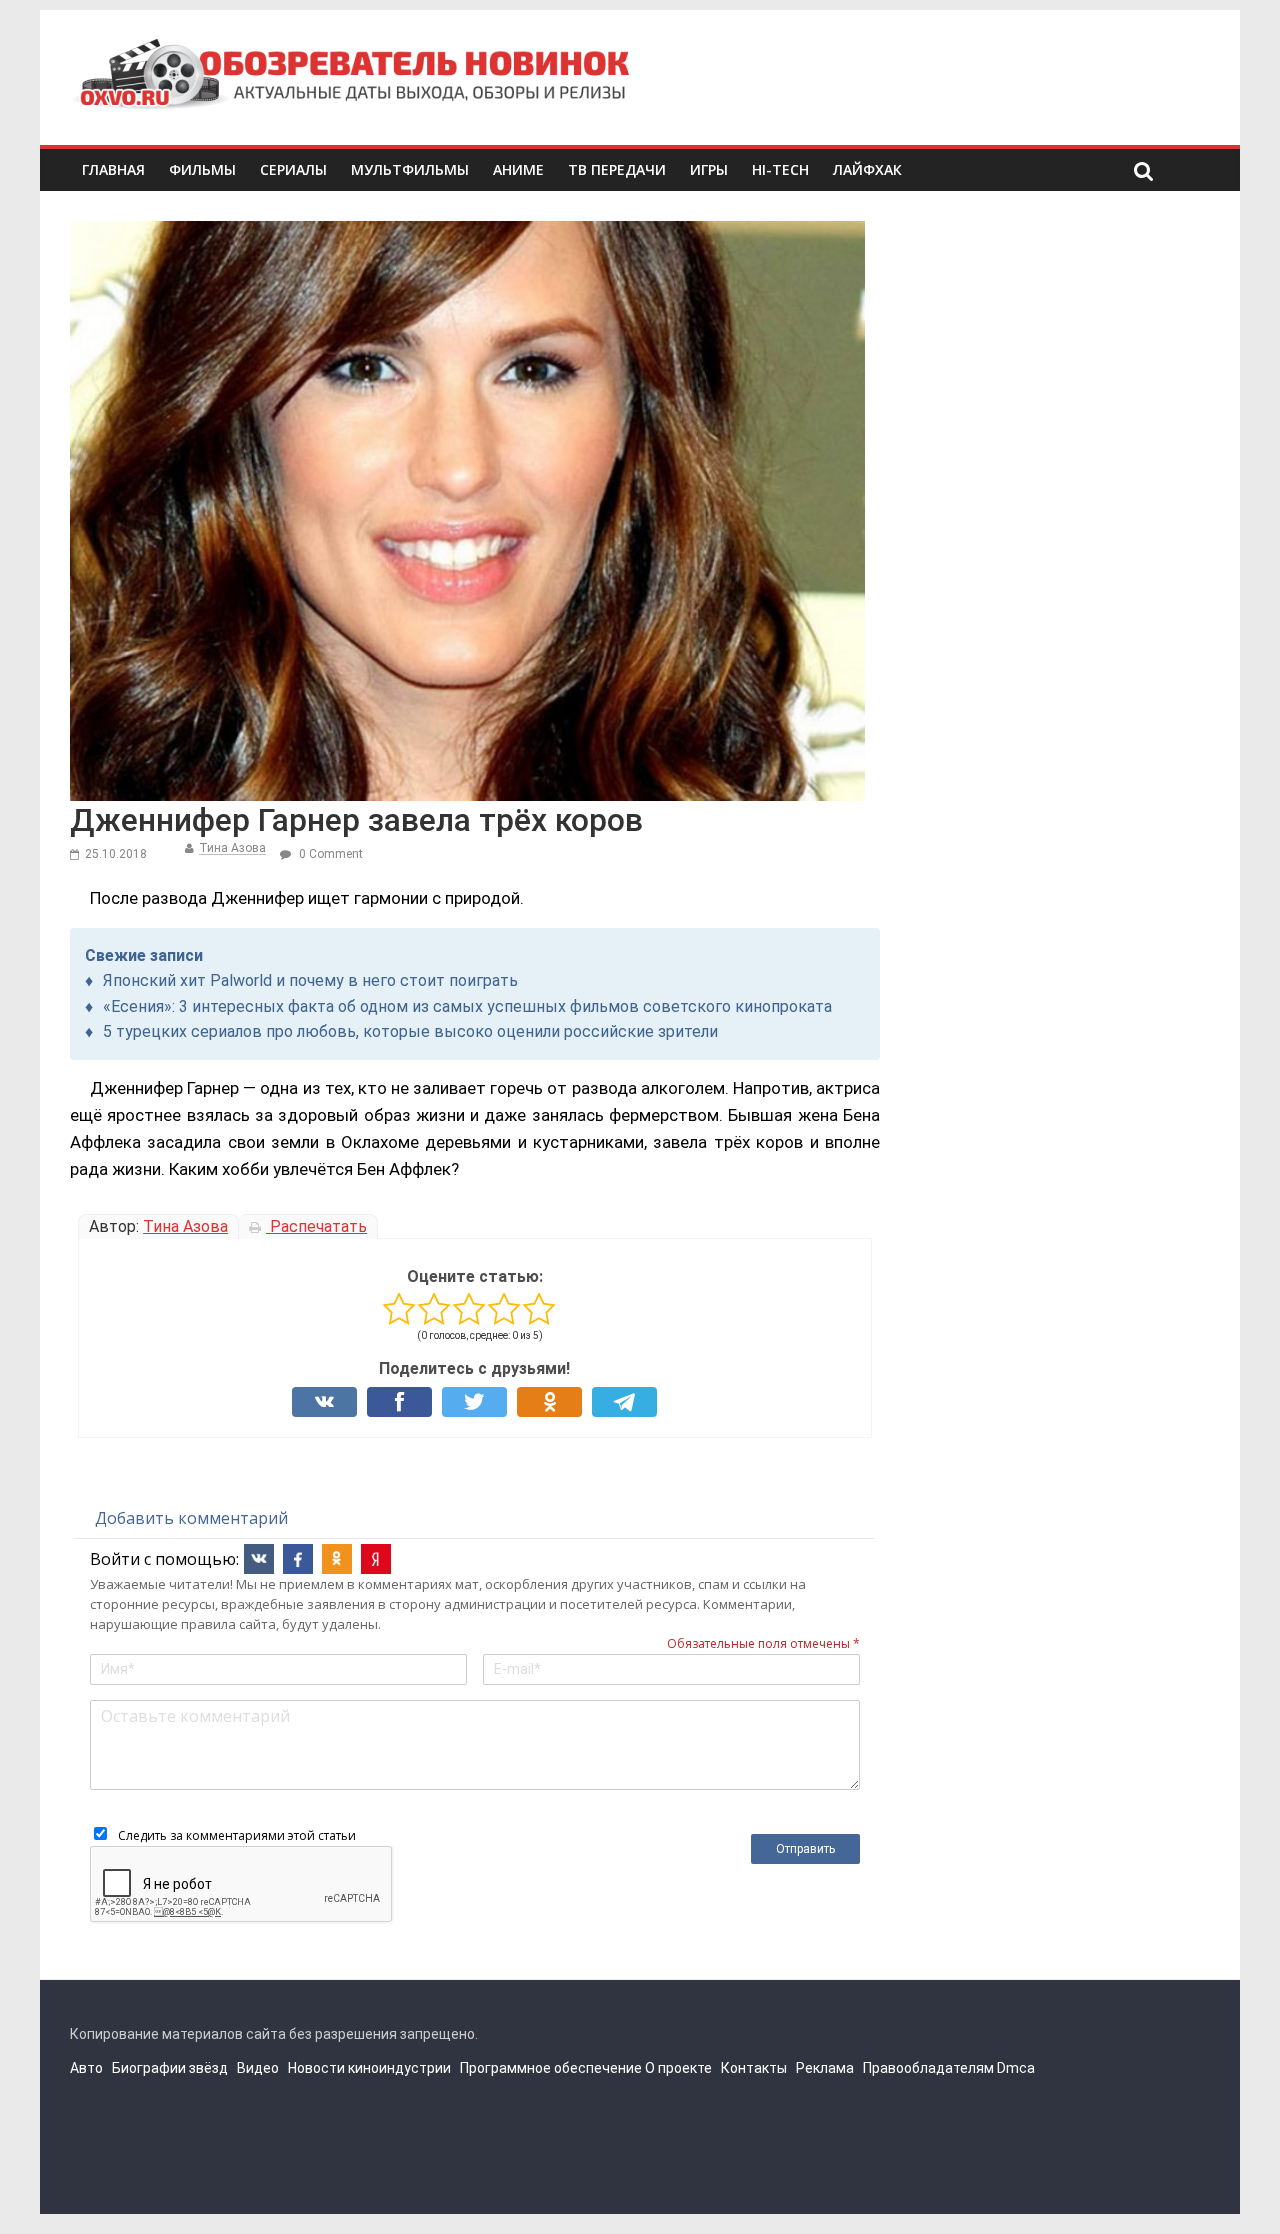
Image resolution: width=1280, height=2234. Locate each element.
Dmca (1016, 2068)
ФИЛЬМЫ (202, 169)
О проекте (678, 2068)
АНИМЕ (518, 169)
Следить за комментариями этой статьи (237, 1835)
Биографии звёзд (170, 2068)
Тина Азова (232, 848)
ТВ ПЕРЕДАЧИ (617, 169)
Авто (86, 2068)
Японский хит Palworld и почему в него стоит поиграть (310, 980)
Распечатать (316, 1226)
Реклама (825, 2068)
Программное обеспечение (551, 2068)
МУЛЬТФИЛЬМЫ (410, 169)
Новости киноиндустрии (369, 2068)
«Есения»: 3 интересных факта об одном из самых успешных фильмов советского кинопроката (467, 1006)
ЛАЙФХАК (867, 169)
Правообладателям (928, 2068)
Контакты (754, 2068)
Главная (113, 169)
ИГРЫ (709, 169)
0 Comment (329, 854)
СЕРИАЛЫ (293, 169)
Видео (258, 2068)
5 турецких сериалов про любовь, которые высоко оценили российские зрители (410, 1031)
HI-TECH (780, 169)
